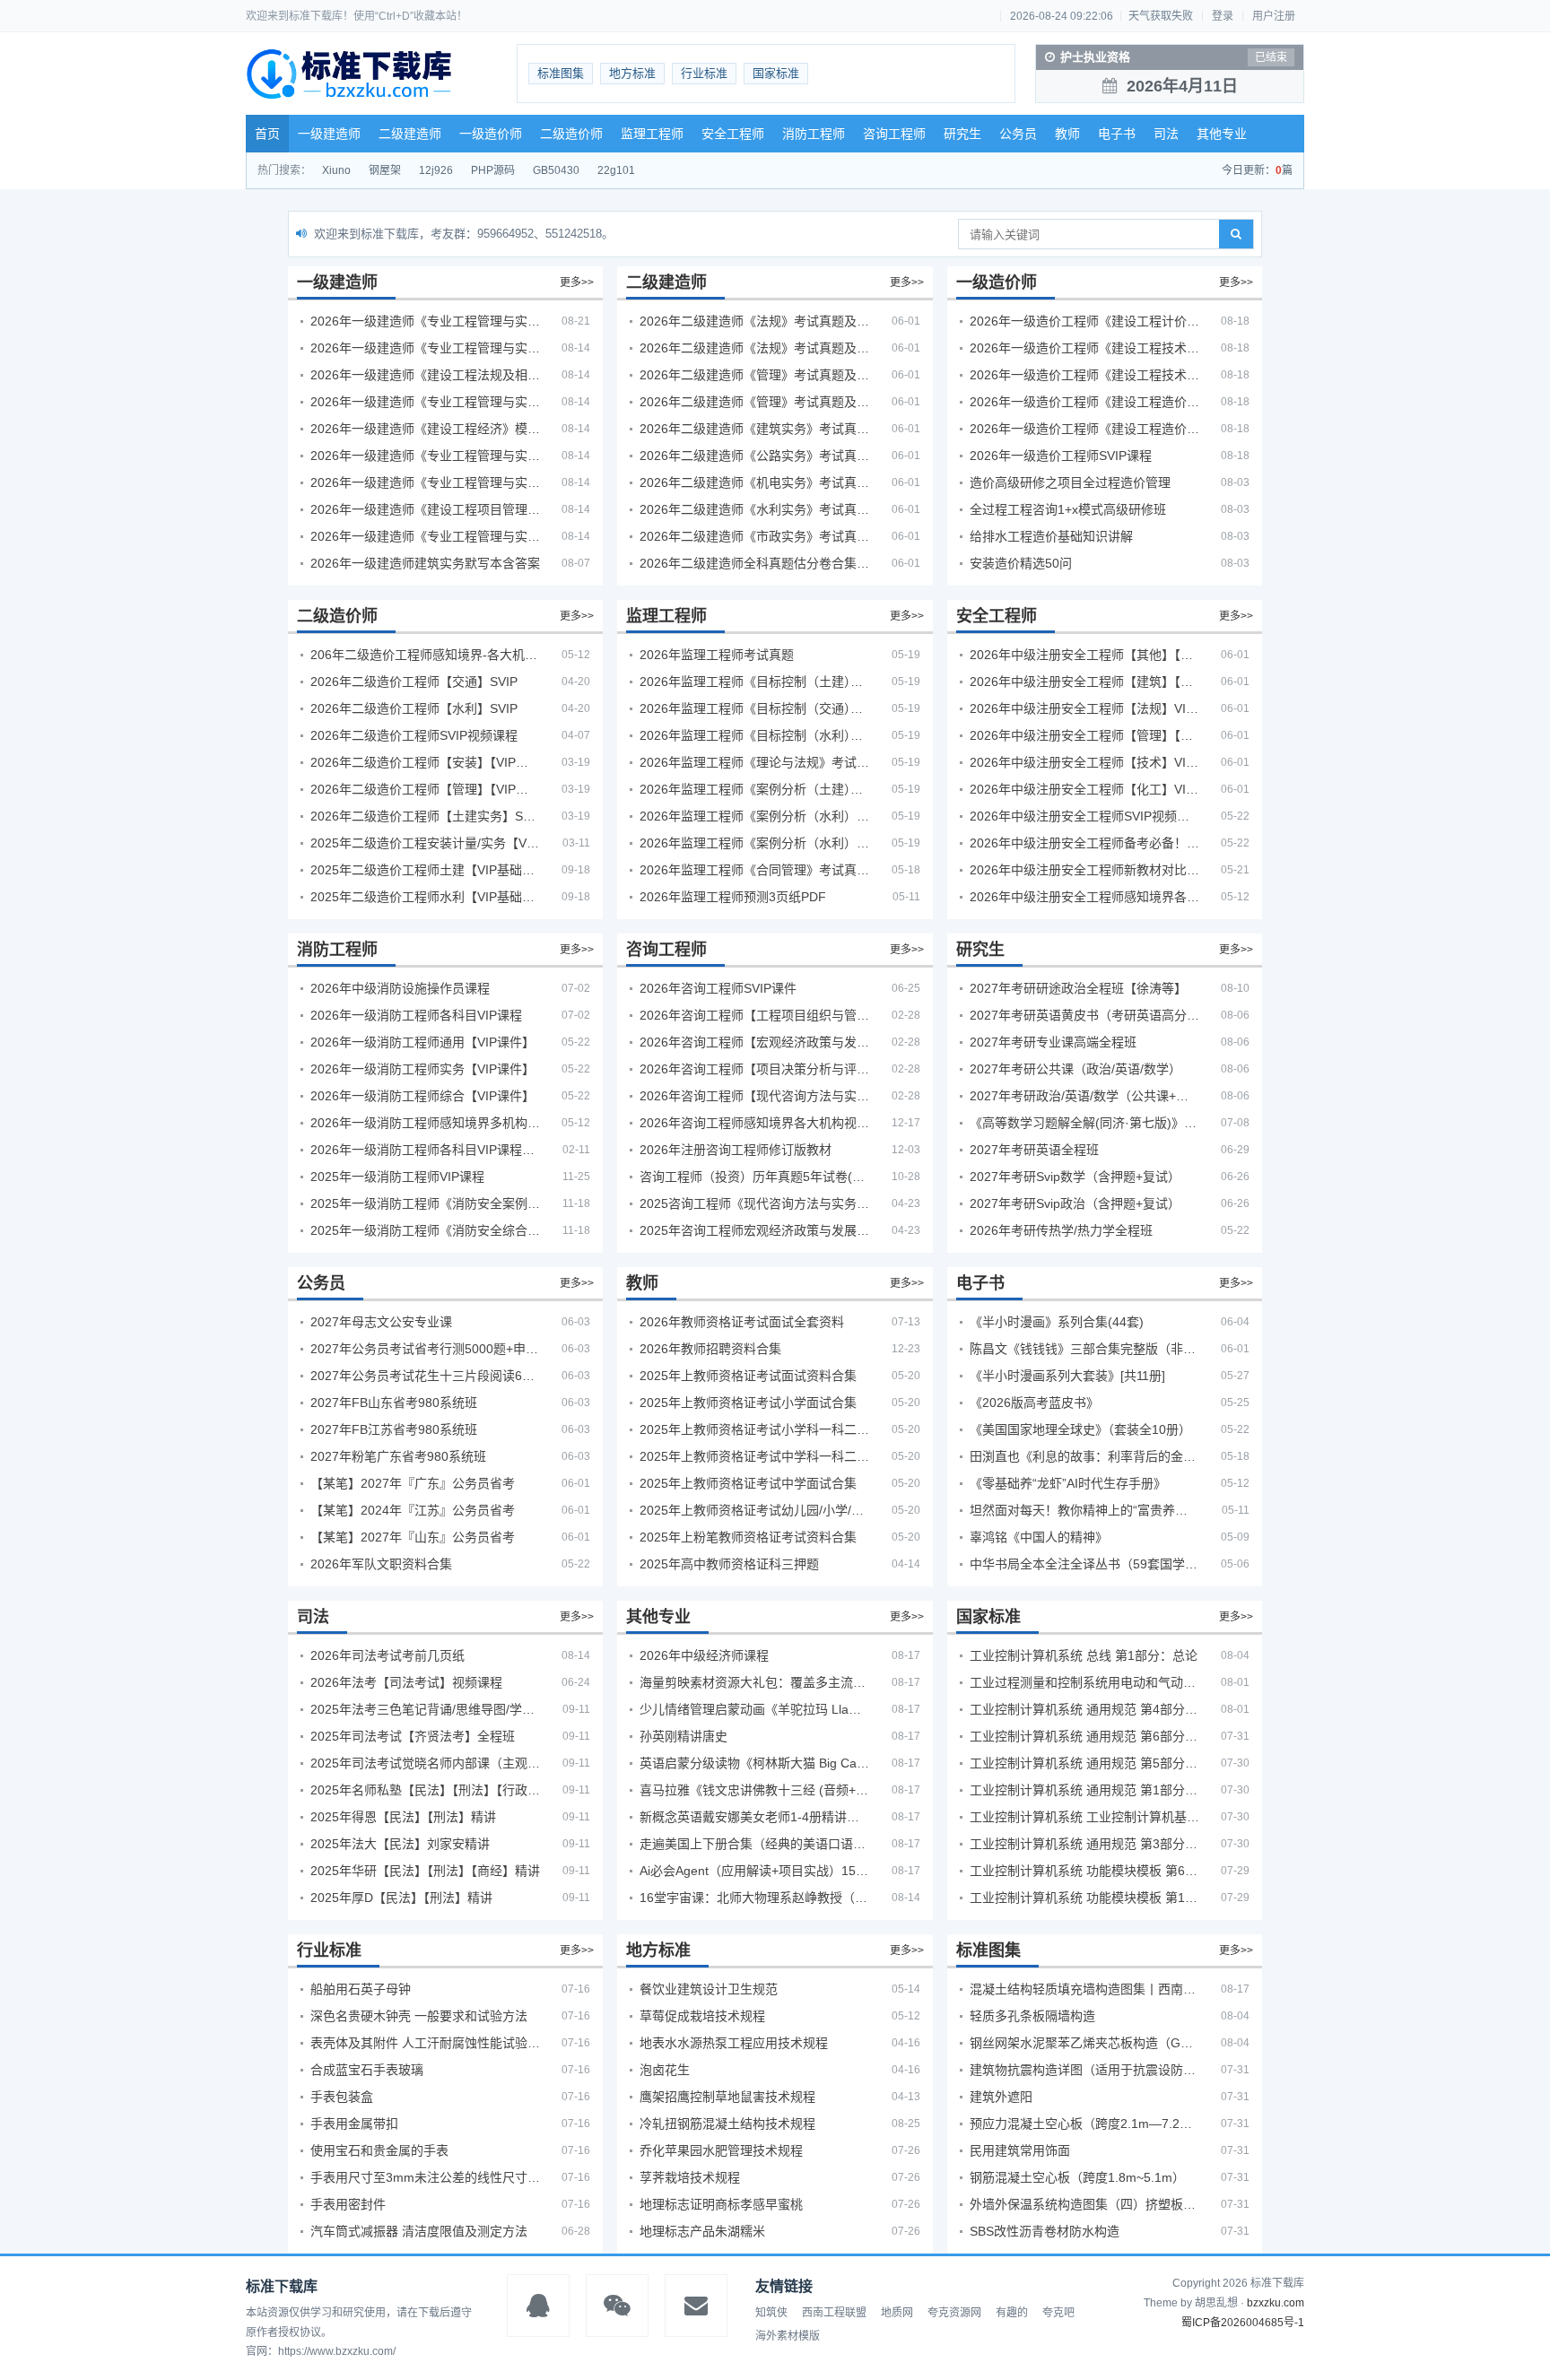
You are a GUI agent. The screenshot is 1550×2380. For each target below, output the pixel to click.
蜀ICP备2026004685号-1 (1243, 2323)
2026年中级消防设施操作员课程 (400, 988)
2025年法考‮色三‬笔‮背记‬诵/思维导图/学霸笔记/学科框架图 (425, 1709)
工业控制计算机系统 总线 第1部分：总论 (1084, 1655)
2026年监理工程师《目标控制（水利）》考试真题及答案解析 (754, 735)
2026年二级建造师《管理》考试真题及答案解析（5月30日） (754, 375)
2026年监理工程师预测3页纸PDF (733, 897)
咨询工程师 (894, 134)
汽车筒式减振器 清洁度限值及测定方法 (419, 2231)
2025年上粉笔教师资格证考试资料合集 (748, 1537)
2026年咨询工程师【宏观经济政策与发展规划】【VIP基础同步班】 (754, 1042)
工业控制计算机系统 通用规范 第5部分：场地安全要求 (1084, 1763)
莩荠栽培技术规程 (690, 2177)
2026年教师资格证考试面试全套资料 (742, 1322)
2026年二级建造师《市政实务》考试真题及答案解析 (754, 536)
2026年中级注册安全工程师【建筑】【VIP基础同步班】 (1084, 682)
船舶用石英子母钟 (361, 1989)
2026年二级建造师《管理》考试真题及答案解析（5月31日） (754, 402)
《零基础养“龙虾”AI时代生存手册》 (1068, 1483)
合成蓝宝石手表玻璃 (367, 2070)
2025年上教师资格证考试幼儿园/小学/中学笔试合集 (754, 1510)
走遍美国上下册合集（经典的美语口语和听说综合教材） (754, 1844)
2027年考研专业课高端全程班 (1053, 1042)
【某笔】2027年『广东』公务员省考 (413, 1483)
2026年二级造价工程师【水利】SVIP (414, 708)
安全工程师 (733, 134)
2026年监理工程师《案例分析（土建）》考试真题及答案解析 (754, 789)
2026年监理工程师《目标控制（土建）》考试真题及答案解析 (754, 682)
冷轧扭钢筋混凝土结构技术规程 (727, 2124)
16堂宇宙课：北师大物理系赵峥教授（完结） (754, 1898)
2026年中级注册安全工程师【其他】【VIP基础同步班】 (1084, 655)
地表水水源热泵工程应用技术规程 (734, 2043)
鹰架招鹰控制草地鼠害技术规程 (727, 2097)
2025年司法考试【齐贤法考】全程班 (413, 1736)
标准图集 (561, 73)
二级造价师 (571, 134)
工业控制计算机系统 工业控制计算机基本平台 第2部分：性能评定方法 (1084, 1817)
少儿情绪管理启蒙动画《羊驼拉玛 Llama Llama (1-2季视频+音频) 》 (754, 1709)
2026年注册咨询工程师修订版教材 (736, 1150)
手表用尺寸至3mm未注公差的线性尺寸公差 (425, 2177)
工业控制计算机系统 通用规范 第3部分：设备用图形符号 (1084, 1844)
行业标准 (704, 73)
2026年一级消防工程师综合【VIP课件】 (422, 1096)
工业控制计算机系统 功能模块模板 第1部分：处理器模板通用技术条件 (1084, 1898)
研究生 (962, 134)
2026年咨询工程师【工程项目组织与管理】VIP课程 (754, 1015)
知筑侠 (771, 2313)
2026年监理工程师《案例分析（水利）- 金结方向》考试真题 (754, 816)
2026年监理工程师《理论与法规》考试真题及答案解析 (754, 762)
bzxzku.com (1276, 2303)
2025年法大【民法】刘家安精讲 (400, 1844)
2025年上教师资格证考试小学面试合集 (748, 1403)
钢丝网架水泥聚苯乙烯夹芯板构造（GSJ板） (1084, 2043)
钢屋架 (385, 170)
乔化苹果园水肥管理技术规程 (721, 2150)
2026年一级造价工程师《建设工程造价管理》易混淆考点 (1084, 429)
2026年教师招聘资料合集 (710, 1349)
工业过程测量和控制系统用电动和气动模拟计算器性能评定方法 (1084, 1682)
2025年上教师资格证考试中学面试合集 (748, 1483)
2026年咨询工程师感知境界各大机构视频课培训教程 (754, 1123)
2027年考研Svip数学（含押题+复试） (1075, 1177)
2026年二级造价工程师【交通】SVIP (414, 682)
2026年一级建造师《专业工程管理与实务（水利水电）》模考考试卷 (425, 536)
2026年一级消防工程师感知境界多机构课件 (425, 1123)
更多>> (577, 282)
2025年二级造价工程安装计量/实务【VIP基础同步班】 (425, 843)
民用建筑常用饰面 (1020, 2150)
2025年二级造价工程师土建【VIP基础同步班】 (425, 870)
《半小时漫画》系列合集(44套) (1057, 1322)
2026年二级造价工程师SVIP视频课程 (414, 735)
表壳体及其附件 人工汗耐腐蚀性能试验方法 (425, 2043)
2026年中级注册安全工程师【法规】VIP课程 (1084, 708)
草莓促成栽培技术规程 (702, 2016)
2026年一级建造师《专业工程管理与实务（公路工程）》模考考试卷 (425, 402)
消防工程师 (814, 134)
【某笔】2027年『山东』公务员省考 (413, 1537)
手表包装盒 (342, 2097)
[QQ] (538, 2306)
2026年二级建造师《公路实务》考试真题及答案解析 (754, 456)
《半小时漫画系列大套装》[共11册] (1067, 1376)
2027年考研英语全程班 (1034, 1150)
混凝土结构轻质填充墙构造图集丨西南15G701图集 (1084, 1989)
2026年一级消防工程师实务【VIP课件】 (422, 1069)
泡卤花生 (665, 2070)
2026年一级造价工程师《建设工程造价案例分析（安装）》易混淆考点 (1084, 402)
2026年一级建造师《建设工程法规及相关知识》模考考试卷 (425, 375)
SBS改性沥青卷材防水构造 (1045, 2231)
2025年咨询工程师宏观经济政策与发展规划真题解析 (754, 1230)
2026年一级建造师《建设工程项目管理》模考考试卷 (425, 509)
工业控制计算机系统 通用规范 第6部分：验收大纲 (1084, 1736)
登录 (1223, 16)
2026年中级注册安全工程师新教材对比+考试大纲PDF (1084, 870)
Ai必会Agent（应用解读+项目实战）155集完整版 (754, 1871)
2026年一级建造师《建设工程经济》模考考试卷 (425, 429)
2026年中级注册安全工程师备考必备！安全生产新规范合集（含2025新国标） (1084, 843)
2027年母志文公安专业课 (381, 1322)
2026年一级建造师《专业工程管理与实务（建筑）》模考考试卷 (425, 348)
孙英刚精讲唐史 (684, 1736)
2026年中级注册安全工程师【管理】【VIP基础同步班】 (1084, 735)
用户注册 (1274, 16)
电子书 (1117, 134)
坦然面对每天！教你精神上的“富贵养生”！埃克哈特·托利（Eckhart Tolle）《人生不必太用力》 (1084, 1510)
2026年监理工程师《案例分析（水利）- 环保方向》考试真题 (754, 843)
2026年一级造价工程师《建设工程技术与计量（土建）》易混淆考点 (1084, 348)
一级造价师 (491, 134)
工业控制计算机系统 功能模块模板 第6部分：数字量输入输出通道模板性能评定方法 (1084, 1871)
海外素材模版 (788, 2336)
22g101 (616, 170)
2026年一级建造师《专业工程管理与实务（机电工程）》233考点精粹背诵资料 (425, 321)
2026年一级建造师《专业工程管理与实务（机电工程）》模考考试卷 (425, 482)
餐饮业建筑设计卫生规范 (709, 1989)
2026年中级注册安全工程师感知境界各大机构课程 (1084, 897)
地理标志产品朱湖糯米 (702, 2231)
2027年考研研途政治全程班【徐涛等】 (1078, 988)
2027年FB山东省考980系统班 (394, 1403)
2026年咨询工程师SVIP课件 (718, 988)
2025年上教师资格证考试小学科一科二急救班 (754, 1429)
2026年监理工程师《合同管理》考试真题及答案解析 (754, 870)
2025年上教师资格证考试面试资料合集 (748, 1376)
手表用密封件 (348, 2204)
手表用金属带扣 (354, 2124)
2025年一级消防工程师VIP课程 (397, 1177)
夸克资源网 (954, 2313)
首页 (267, 134)
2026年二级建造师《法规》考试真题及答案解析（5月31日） (754, 348)
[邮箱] (696, 2306)
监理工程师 (652, 134)
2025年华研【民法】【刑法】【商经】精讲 (425, 1871)
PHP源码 (493, 170)
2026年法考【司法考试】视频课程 (406, 1682)
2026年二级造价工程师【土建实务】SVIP (425, 816)
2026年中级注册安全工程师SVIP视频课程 (1084, 816)
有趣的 (1012, 2313)
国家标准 (776, 73)
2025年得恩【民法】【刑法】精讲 (403, 1817)
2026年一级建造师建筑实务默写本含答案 (425, 563)
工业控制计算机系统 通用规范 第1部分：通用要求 (1084, 1790)
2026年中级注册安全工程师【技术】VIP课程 (1084, 762)
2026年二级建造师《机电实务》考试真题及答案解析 (754, 482)
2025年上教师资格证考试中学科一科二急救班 (754, 1456)
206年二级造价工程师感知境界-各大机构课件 (425, 655)
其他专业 (1222, 134)
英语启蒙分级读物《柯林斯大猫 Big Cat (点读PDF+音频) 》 (754, 1763)
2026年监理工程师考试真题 (717, 655)
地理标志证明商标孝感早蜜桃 (721, 2204)
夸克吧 (1058, 2313)
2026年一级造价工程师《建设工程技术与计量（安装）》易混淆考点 (1084, 375)
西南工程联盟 (834, 2313)
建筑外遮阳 (1001, 2097)
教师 (1067, 134)
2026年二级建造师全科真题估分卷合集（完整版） (754, 563)
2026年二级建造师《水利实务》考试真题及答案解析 (754, 509)
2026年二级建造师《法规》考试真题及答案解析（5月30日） (754, 321)
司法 (1166, 134)
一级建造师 (329, 134)
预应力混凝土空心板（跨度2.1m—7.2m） (1084, 2124)
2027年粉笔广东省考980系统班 (398, 1456)
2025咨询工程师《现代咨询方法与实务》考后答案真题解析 (754, 1203)
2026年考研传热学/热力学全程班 (1061, 1230)
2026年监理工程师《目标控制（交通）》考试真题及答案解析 (754, 708)
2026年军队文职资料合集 (381, 1564)
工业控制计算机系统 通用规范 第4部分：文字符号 (1084, 1709)
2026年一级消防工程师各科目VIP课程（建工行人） (425, 1150)
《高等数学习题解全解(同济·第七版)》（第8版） (1084, 1123)
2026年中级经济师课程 (704, 1655)
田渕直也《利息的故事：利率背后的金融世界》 (1084, 1456)
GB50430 (556, 170)
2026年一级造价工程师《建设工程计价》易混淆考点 (1084, 321)
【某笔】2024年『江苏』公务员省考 (413, 1510)
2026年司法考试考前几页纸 (387, 1655)
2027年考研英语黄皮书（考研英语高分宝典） (1084, 1015)
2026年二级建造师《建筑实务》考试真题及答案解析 (754, 429)
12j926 (436, 170)
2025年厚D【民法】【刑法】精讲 (401, 1898)
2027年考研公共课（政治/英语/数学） (1075, 1069)
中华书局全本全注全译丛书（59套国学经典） (1084, 1564)
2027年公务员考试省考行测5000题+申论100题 (425, 1349)
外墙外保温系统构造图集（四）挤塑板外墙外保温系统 (1084, 2204)
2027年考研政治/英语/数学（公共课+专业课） (1084, 1096)
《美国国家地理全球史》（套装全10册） (1080, 1429)
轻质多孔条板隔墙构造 (1032, 2016)
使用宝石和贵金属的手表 (379, 2150)
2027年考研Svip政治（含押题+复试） (1075, 1203)
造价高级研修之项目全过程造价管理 (1070, 482)
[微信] (617, 2306)
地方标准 (632, 73)
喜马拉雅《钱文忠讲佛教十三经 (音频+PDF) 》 (754, 1790)
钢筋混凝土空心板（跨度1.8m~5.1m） (1077, 2177)
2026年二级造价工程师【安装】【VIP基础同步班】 (425, 762)
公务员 (1018, 134)
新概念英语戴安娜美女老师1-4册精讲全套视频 (754, 1817)
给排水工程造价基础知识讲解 (1051, 536)
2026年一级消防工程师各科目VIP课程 (416, 1015)
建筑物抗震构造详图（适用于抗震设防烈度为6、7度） (1084, 2070)
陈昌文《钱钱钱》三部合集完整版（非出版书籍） (1084, 1349)
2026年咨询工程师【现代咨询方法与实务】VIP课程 (754, 1096)
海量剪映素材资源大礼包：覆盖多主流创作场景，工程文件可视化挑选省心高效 (754, 1682)
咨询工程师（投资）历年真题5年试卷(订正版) (754, 1177)
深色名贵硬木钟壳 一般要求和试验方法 (419, 2016)
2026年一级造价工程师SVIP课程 (1061, 456)
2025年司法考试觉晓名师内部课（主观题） (425, 1763)
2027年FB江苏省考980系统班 (394, 1429)
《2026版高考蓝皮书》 (1034, 1403)
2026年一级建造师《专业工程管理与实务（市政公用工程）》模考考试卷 (425, 456)
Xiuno (336, 170)
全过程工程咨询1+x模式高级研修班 (1068, 509)
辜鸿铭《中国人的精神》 (1039, 1537)
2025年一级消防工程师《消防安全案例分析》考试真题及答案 (425, 1203)
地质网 (897, 2313)
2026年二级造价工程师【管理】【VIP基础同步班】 (425, 789)
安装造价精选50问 (1021, 563)
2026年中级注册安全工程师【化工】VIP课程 (1084, 789)
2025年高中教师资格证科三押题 (729, 1564)
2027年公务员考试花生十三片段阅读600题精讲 (425, 1376)
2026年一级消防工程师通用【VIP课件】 (422, 1042)
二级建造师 (410, 134)
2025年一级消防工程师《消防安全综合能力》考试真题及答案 (425, 1230)
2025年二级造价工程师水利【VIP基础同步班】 (425, 897)
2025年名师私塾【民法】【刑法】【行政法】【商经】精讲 (425, 1790)
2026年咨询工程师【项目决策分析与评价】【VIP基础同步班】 (754, 1069)
